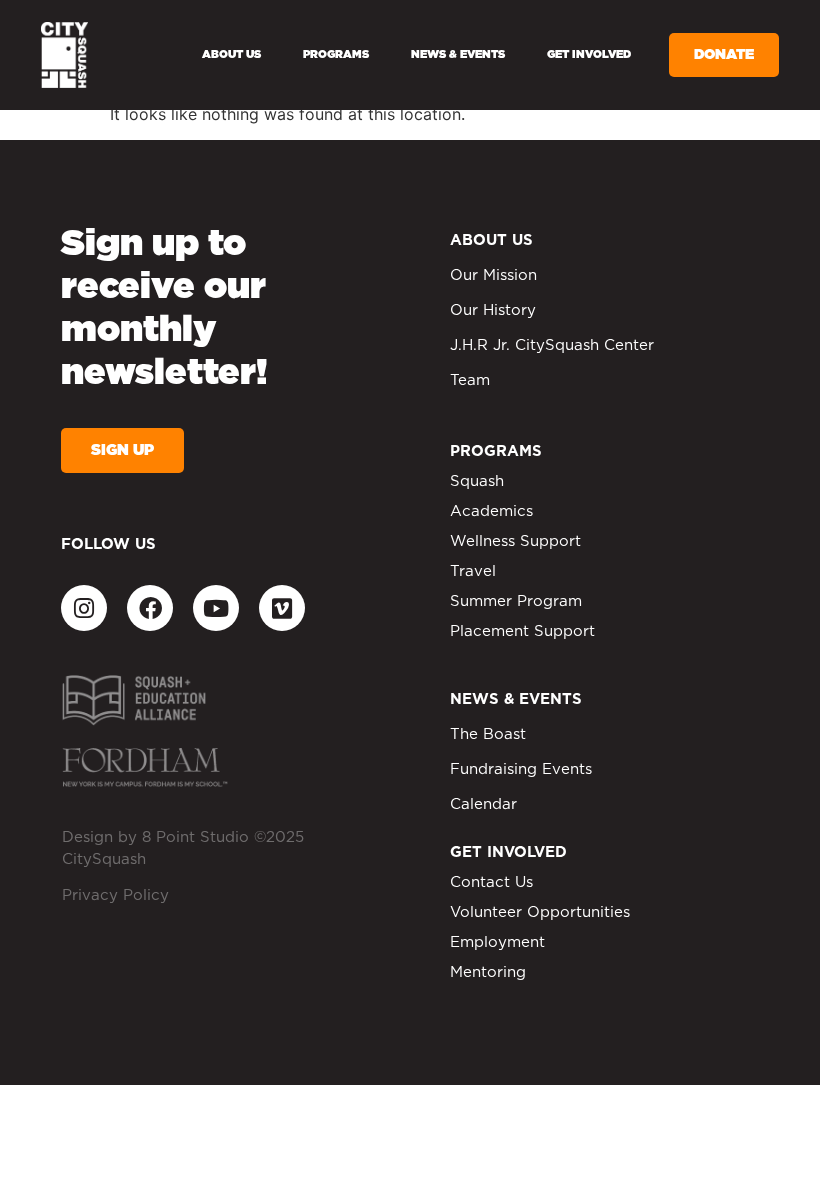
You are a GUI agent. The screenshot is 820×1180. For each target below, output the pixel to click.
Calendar (483, 804)
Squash (477, 481)
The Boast (488, 734)
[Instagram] (84, 608)
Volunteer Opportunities (540, 912)
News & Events (458, 54)
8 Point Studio (195, 837)
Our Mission (493, 275)
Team (470, 380)
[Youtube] (216, 608)
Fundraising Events (521, 769)
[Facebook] (150, 608)
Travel (473, 571)
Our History (493, 310)
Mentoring (488, 972)
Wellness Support (515, 541)
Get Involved (589, 54)
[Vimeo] (282, 608)
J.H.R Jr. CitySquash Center (552, 345)
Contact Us (491, 882)
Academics (491, 511)
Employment (497, 942)
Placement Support (522, 631)
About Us (231, 54)
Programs (336, 54)
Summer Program (516, 601)
